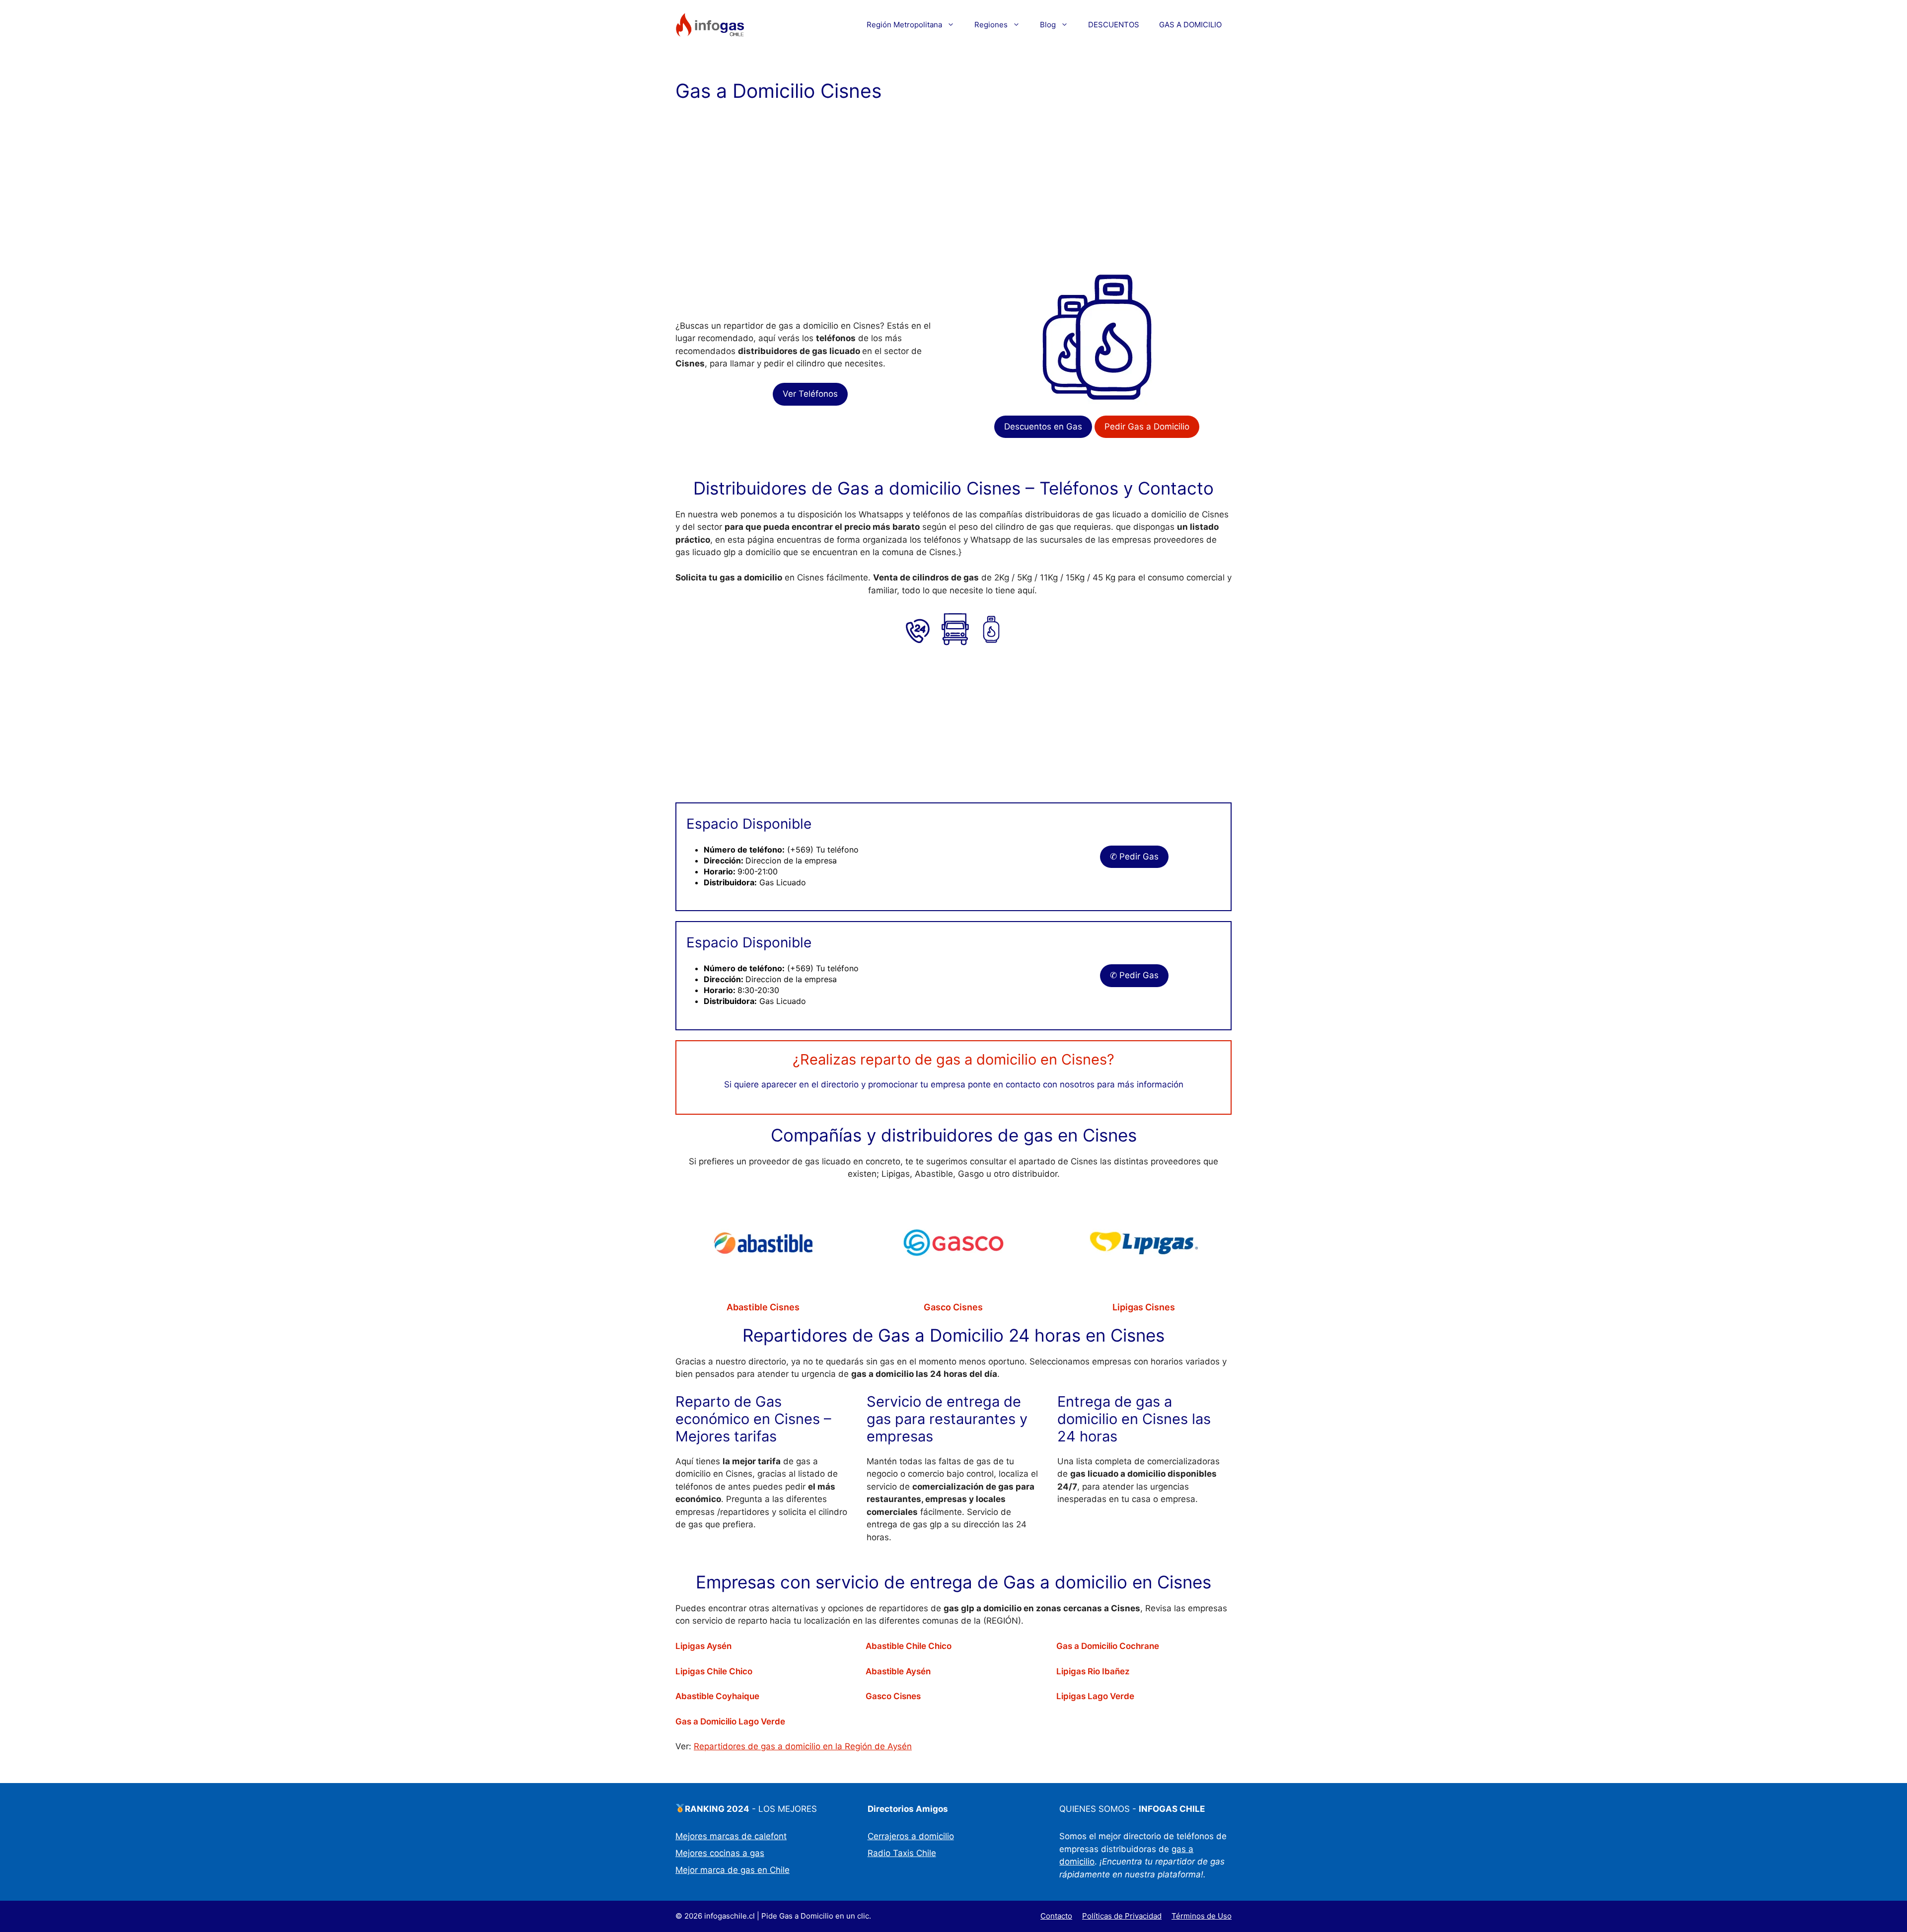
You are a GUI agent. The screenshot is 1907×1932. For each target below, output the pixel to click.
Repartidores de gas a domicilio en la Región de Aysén (803, 1746)
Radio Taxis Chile (902, 1853)
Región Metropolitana (904, 25)
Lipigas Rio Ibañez (1093, 1671)
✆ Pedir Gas (1134, 857)
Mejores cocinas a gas (720, 1853)
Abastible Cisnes (763, 1307)
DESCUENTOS (1114, 25)
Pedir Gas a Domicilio (1147, 427)
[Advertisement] (953, 189)
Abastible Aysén (898, 1671)
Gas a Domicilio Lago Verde (730, 1721)
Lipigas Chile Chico (714, 1671)
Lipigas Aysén (703, 1646)
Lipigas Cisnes (1144, 1307)
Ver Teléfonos (810, 394)
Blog (1048, 25)
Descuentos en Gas (1043, 427)
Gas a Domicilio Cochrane (1108, 1646)
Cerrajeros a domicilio (911, 1836)
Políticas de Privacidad (1122, 1916)
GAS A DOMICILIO (1190, 25)
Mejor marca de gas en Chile (733, 1870)
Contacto (1056, 1916)
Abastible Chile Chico (909, 1646)
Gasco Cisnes (953, 1307)
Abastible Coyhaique (717, 1696)
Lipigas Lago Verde (1095, 1696)
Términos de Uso (1202, 1916)
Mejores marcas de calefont (731, 1836)
